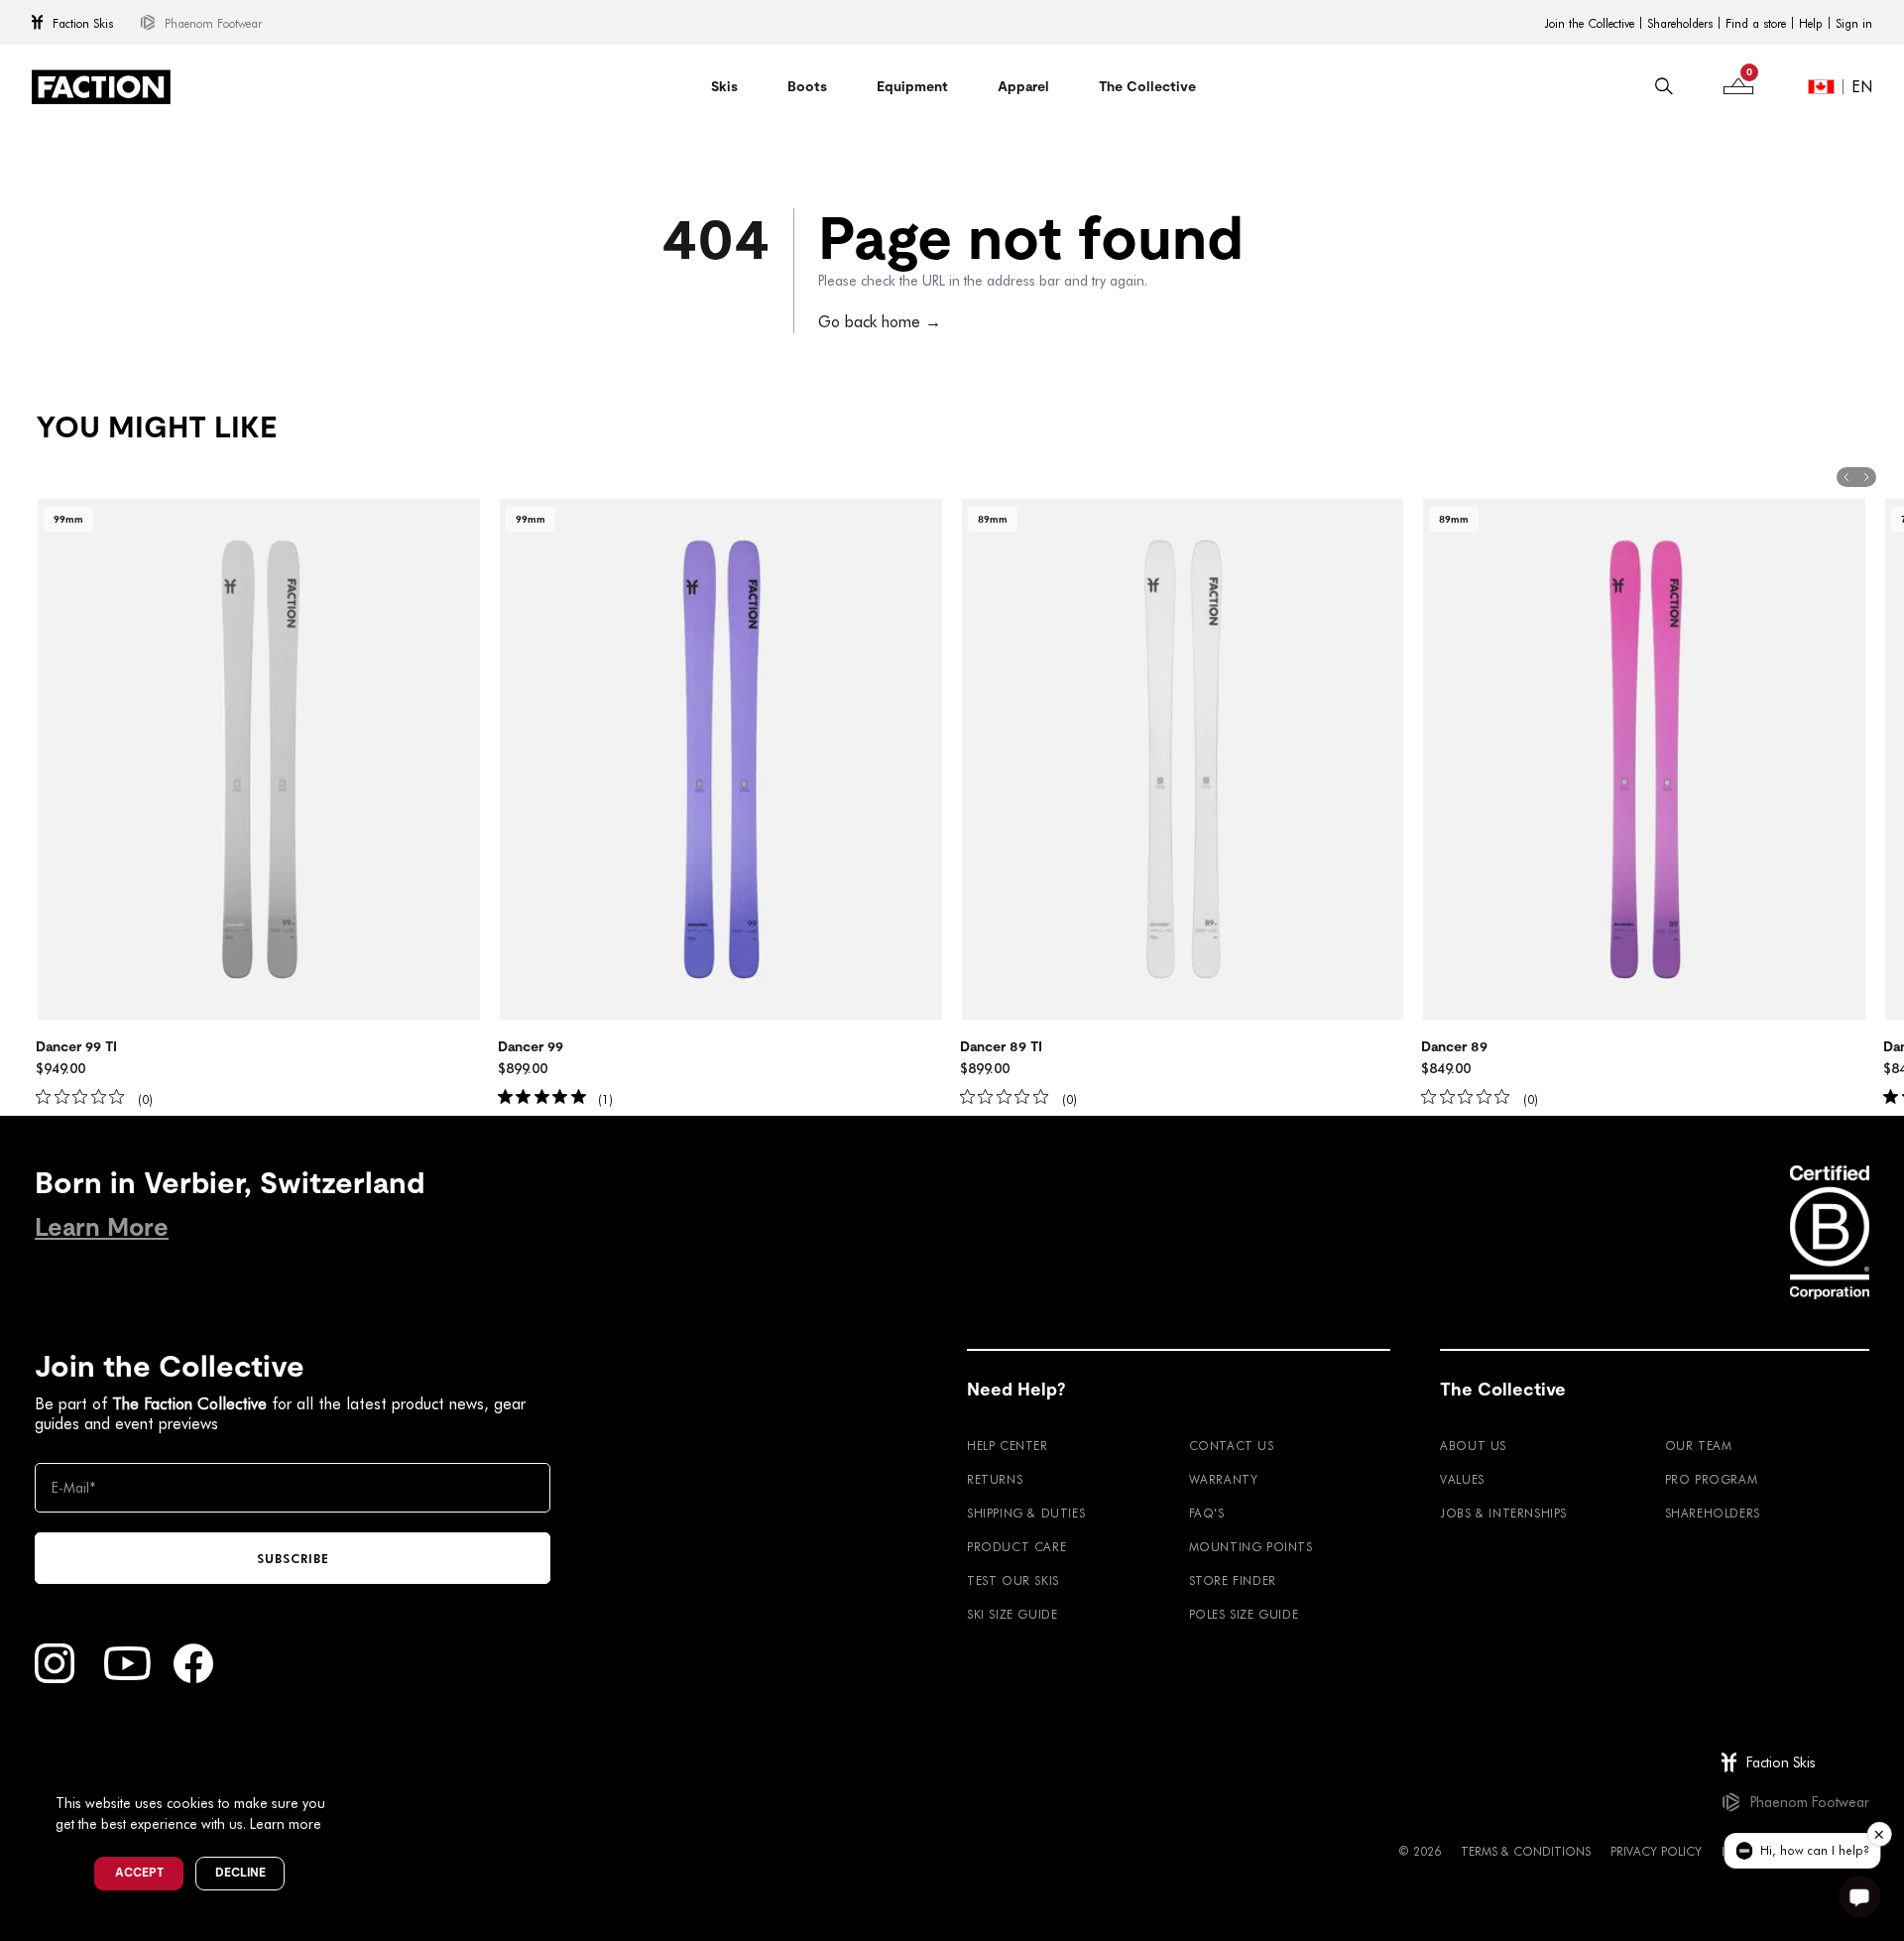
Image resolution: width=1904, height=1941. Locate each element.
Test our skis (1013, 1580)
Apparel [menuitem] (1023, 86)
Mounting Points (1251, 1546)
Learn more (286, 1823)
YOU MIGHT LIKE (156, 427)
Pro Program (1712, 1479)
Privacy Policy (1656, 1851)
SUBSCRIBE (293, 1558)
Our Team (1699, 1445)
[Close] (348, 1770)
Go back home (880, 321)
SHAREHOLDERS (1713, 1513)
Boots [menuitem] (807, 86)
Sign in (1854, 23)
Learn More (102, 1227)
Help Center (1008, 1445)
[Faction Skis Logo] (101, 87)
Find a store (1756, 23)
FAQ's (1207, 1513)
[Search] (1664, 86)
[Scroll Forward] (1866, 477)
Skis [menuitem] (724, 86)
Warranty (1224, 1479)
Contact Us (1232, 1445)
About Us (1473, 1445)
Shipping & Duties (1026, 1513)
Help (1811, 23)
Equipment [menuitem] (912, 86)
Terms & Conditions (1526, 1851)
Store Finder (1233, 1580)
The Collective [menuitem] (1147, 86)
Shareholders (1680, 23)
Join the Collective (1589, 23)
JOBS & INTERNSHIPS (1503, 1513)
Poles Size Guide (1244, 1614)
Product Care (1016, 1546)
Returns (995, 1479)
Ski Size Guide (1012, 1614)
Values (1462, 1479)
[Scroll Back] (1846, 477)
